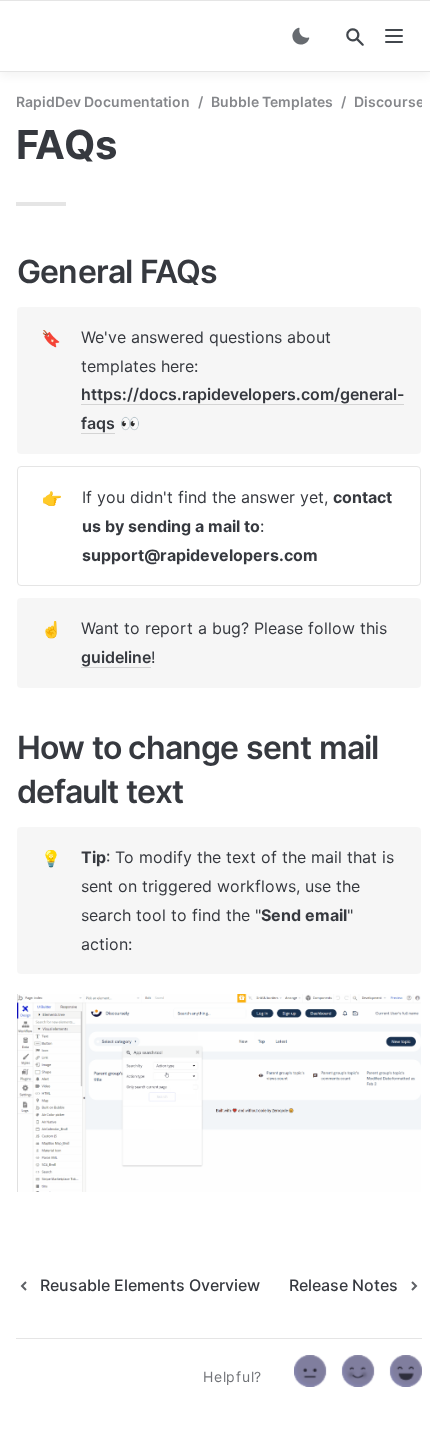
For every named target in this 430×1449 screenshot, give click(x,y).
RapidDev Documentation (103, 101)
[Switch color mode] (301, 36)
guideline (116, 657)
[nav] (394, 36)
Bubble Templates (272, 101)
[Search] (355, 37)
